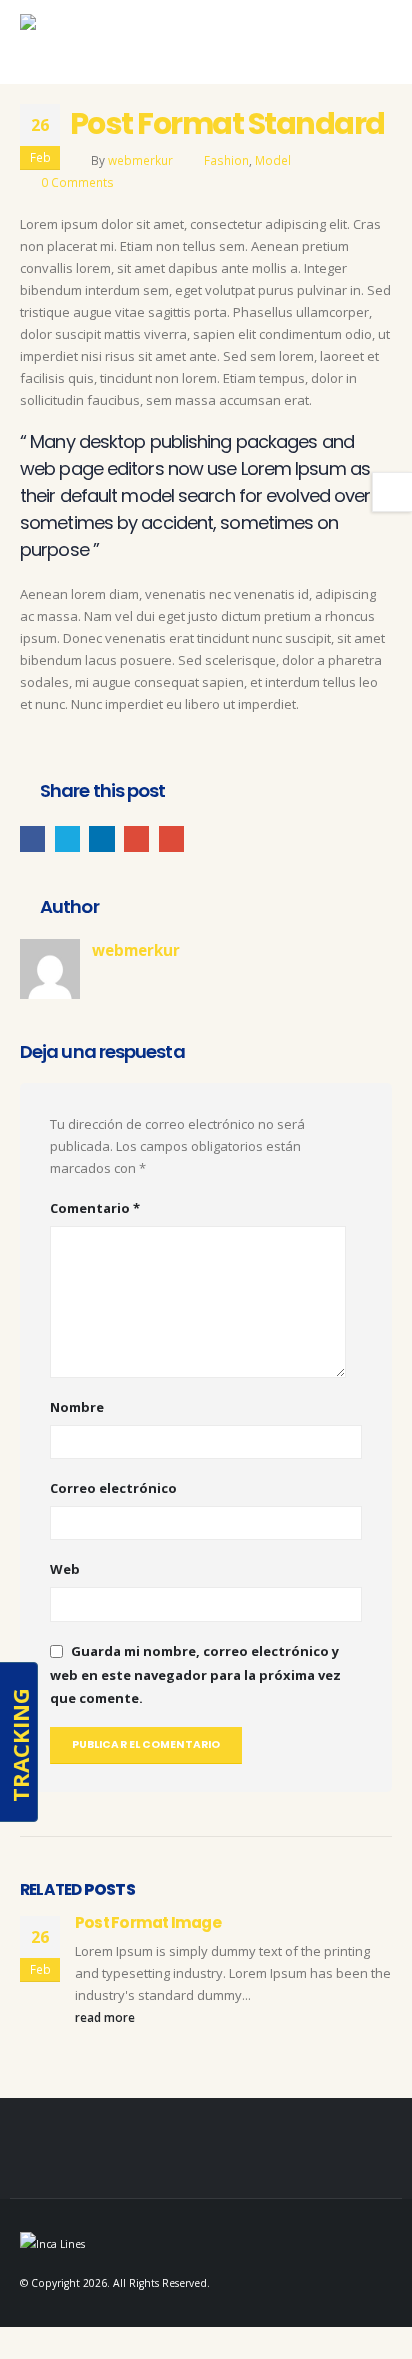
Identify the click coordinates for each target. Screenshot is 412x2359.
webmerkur (140, 160)
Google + (136, 838)
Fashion (226, 160)
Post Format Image (148, 1922)
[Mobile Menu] (371, 47)
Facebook (32, 838)
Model (273, 160)
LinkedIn (101, 838)
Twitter (67, 838)
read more (106, 2017)
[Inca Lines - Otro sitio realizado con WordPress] (64, 42)
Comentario (95, 1208)
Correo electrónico (113, 1488)
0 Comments (77, 182)
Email (171, 838)
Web (65, 1569)
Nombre (77, 1407)
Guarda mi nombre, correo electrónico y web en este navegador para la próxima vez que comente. (195, 1674)
